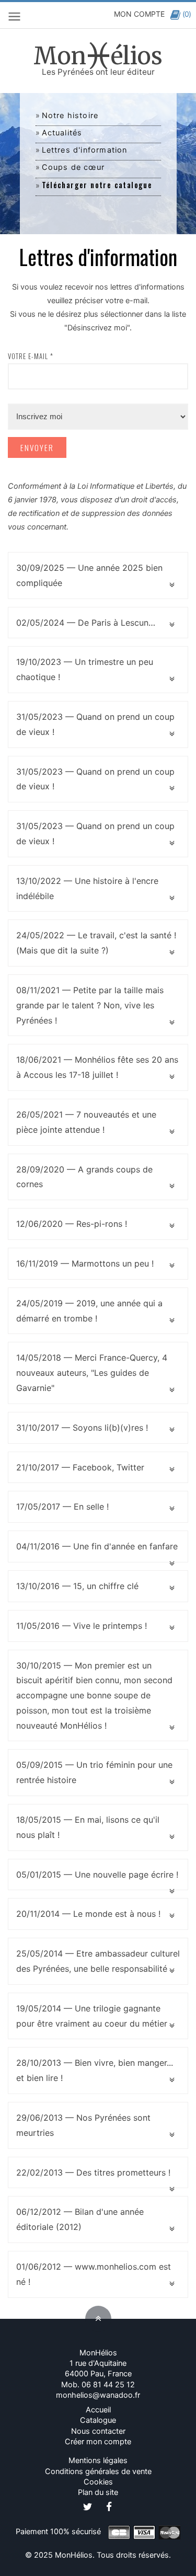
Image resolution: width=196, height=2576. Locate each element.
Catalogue (98, 2420)
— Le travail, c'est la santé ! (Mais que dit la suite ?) (96, 943)
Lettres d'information (85, 150)
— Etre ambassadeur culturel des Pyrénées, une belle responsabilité (98, 1961)
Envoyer (37, 447)
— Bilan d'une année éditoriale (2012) (80, 2219)
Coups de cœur (73, 167)
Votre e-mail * (31, 356)
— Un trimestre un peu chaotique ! (85, 669)
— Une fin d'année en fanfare (97, 1546)
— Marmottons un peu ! (85, 1263)
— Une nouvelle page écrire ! (97, 1874)
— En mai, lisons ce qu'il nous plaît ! (88, 1827)
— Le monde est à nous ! (88, 1914)
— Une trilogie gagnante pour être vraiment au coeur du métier (92, 2016)
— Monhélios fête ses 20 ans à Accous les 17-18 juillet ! (97, 1067)
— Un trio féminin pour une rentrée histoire (94, 1772)
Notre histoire (70, 116)
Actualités (62, 133)
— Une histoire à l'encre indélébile (87, 888)
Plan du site (98, 2492)
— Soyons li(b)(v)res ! (82, 1428)
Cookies (98, 2482)
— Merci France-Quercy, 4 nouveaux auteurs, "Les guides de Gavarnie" (92, 1373)
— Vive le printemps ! (82, 1626)
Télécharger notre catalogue (97, 185)
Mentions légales (98, 2460)
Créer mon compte (98, 2442)
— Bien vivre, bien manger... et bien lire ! (95, 2070)
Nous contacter (98, 2431)
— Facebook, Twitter (80, 1467)
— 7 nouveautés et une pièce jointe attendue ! (86, 1122)
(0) (187, 14)
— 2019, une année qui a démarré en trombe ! (89, 1311)
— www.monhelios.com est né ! (94, 2274)
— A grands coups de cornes (84, 1177)
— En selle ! (62, 1506)
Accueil (98, 2410)
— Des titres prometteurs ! (93, 2172)
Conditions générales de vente (98, 2471)
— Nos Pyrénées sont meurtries (83, 2125)
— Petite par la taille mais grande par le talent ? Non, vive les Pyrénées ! (90, 1005)
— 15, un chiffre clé (77, 1586)
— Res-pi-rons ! (72, 1224)
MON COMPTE (139, 14)
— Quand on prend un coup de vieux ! (95, 724)
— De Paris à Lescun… (86, 623)
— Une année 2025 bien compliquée (89, 575)
